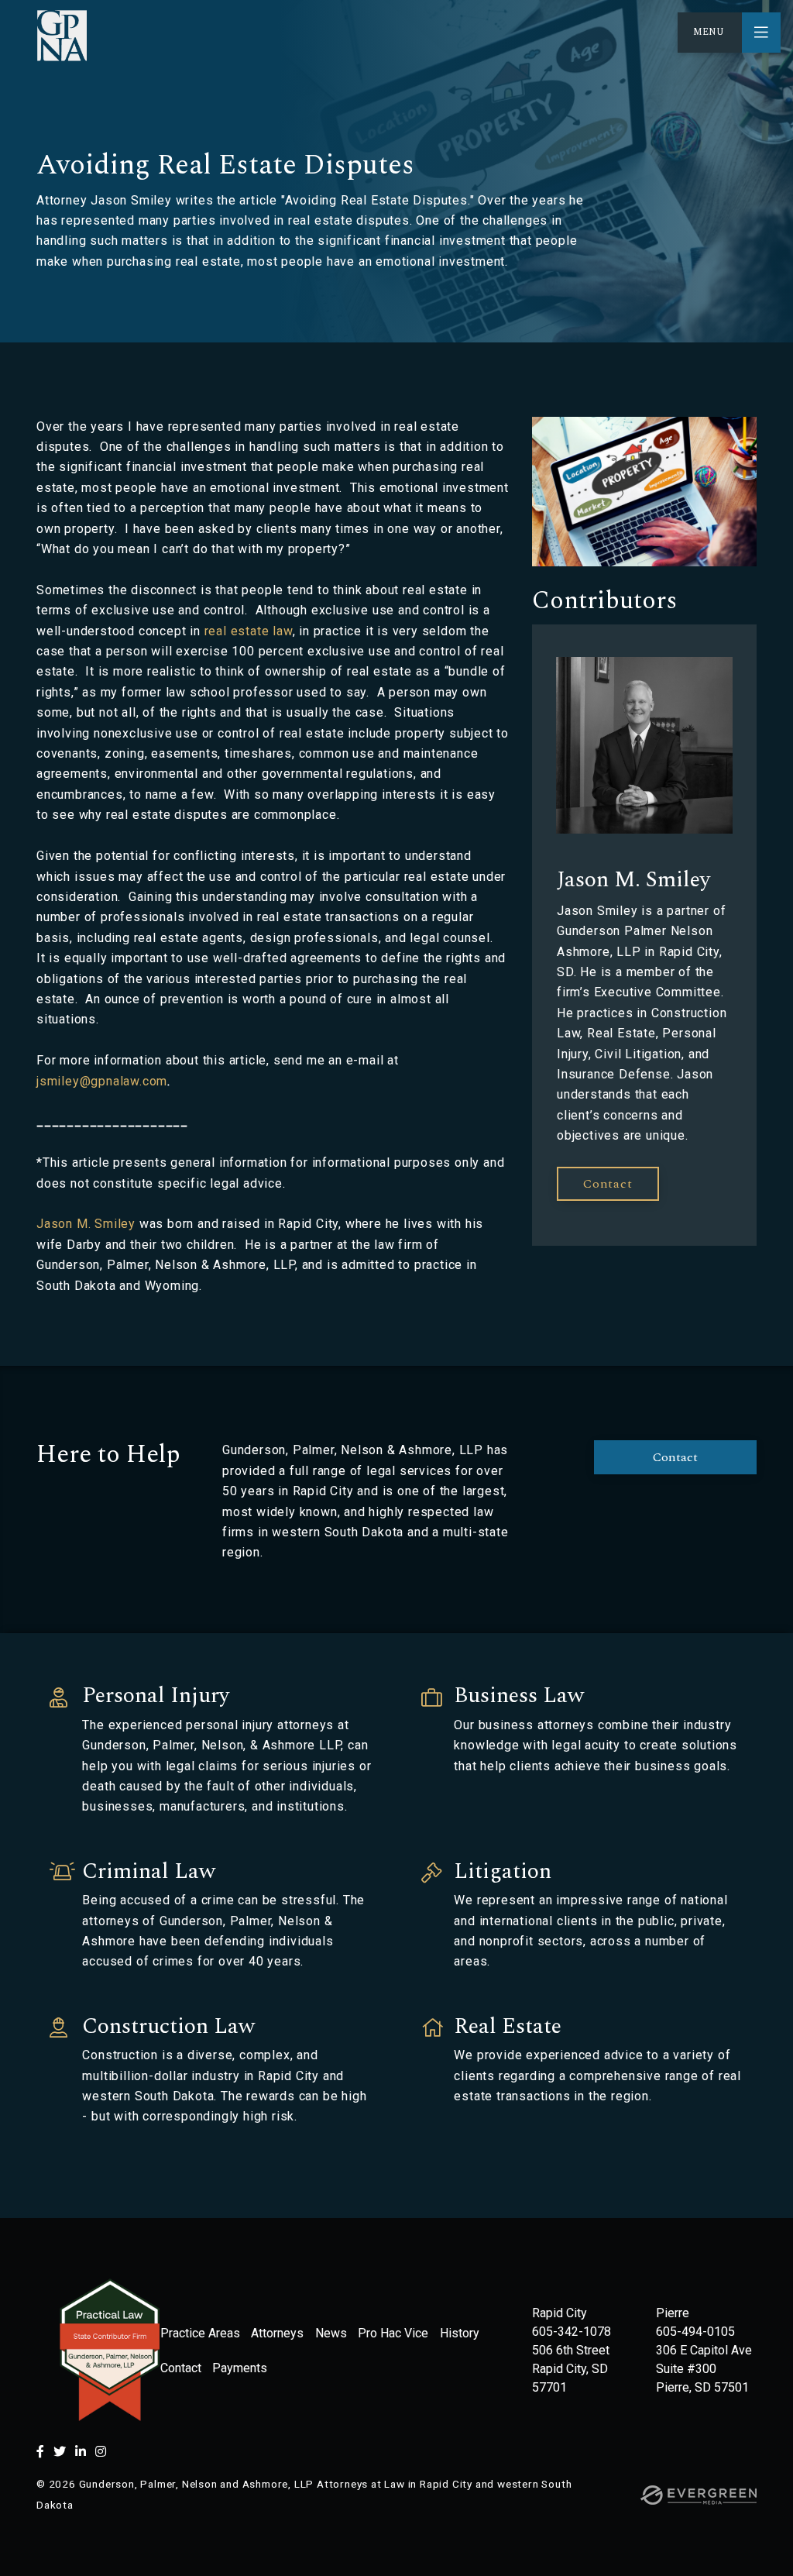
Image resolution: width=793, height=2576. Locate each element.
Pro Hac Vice (393, 2333)
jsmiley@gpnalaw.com (102, 1081)
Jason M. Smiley (86, 1224)
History (460, 2333)
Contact (675, 1457)
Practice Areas (200, 2333)
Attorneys (277, 2333)
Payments (240, 2368)
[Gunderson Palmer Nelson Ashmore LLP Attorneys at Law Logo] (62, 36)
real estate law (249, 631)
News (331, 2333)
